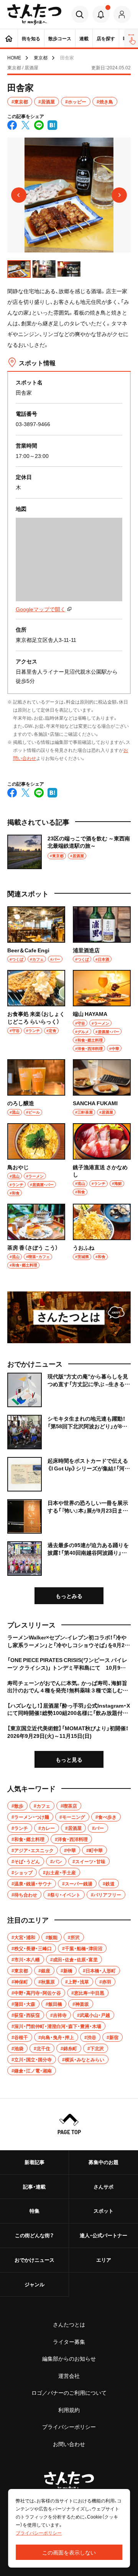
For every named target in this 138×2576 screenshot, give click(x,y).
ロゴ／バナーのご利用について (69, 2392)
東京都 (41, 57)
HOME (14, 57)
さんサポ (103, 2186)
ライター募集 (69, 2341)
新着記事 (34, 2162)
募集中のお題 (103, 2162)
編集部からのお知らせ (69, 2358)
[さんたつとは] (69, 1317)
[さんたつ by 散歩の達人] (34, 14)
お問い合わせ (69, 2444)
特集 (34, 2211)
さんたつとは (69, 2324)
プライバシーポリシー (69, 2427)
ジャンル (34, 2284)
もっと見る (69, 1759)
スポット (103, 2211)
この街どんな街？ (34, 2235)
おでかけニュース (34, 2260)
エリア (104, 2260)
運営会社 (69, 2376)
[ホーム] (9, 38)
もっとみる (69, 1596)
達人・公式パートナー (103, 2235)
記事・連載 (34, 2186)
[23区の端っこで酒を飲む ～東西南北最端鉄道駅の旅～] (69, 852)
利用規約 (69, 2410)
